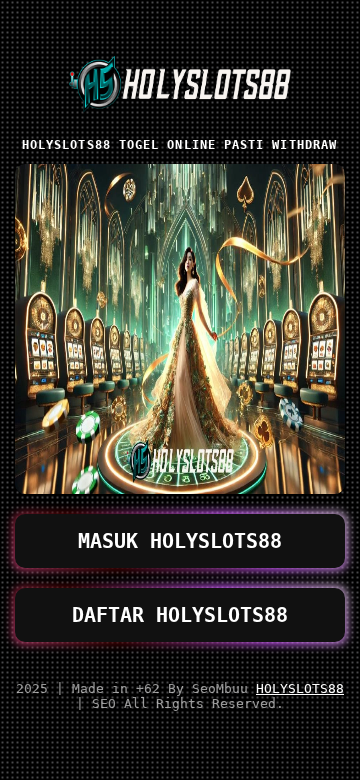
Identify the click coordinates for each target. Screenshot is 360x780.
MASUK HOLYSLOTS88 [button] (180, 541)
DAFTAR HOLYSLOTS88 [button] (180, 615)
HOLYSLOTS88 (300, 688)
